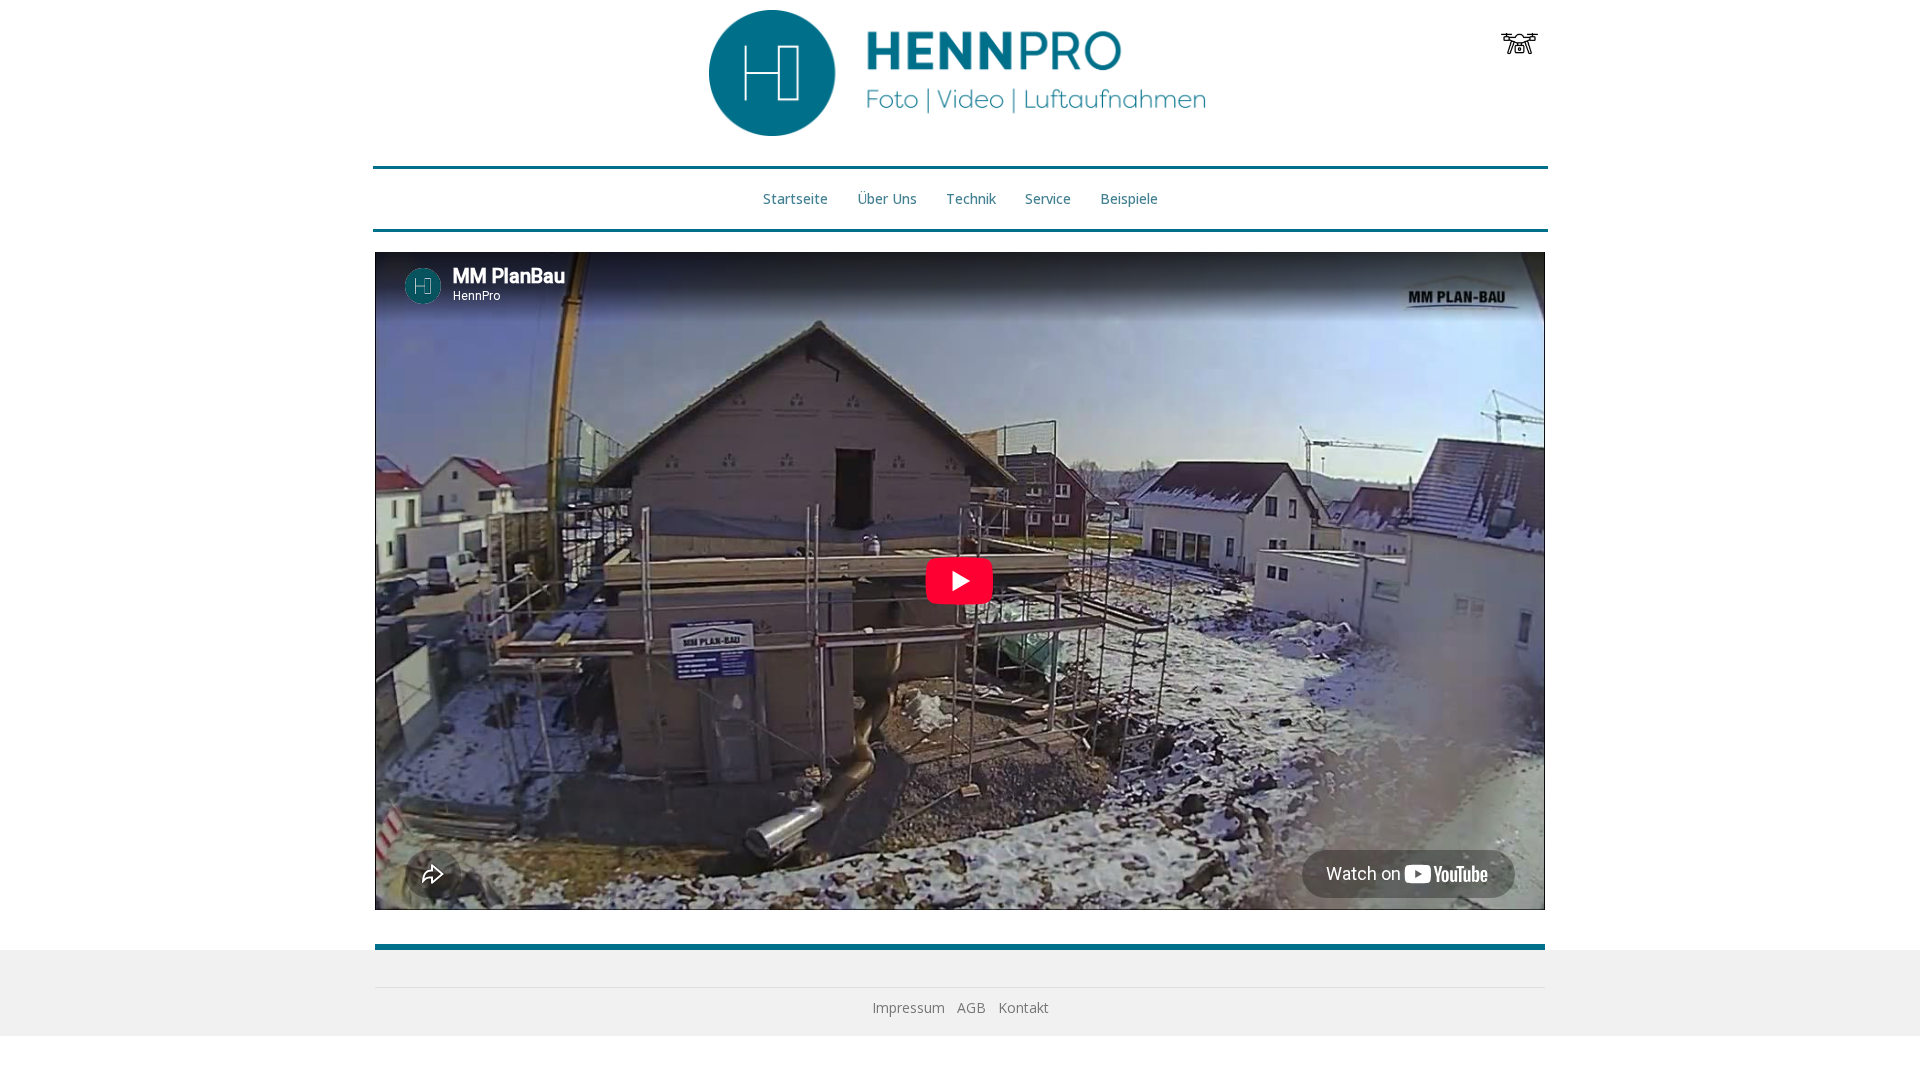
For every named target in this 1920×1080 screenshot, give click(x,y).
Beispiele (1129, 198)
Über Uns (887, 198)
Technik (971, 198)
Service (1048, 198)
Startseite (795, 198)
